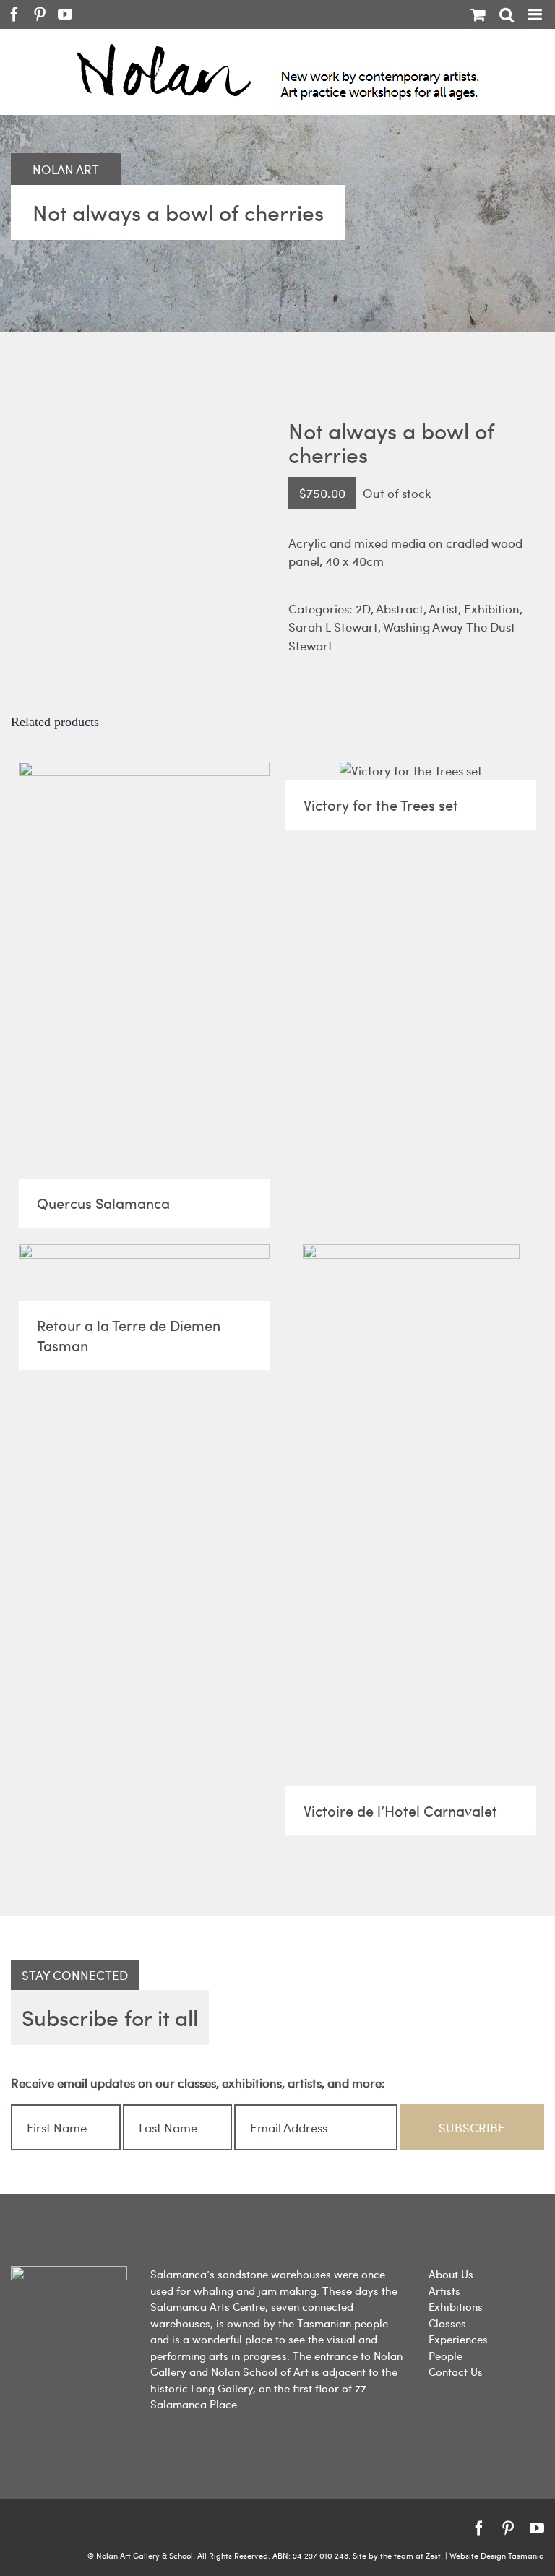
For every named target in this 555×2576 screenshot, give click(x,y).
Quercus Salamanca (103, 1203)
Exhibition (492, 608)
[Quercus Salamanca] (144, 970)
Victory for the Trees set (381, 805)
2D (363, 608)
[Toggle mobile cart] (478, 14)
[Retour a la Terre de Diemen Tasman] (144, 1272)
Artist (443, 608)
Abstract (400, 608)
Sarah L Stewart (333, 626)
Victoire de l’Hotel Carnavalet (400, 1810)
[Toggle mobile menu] (536, 14)
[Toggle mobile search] (507, 14)
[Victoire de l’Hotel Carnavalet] (411, 1515)
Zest (433, 2555)
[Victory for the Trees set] (411, 771)
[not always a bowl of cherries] (139, 432)
